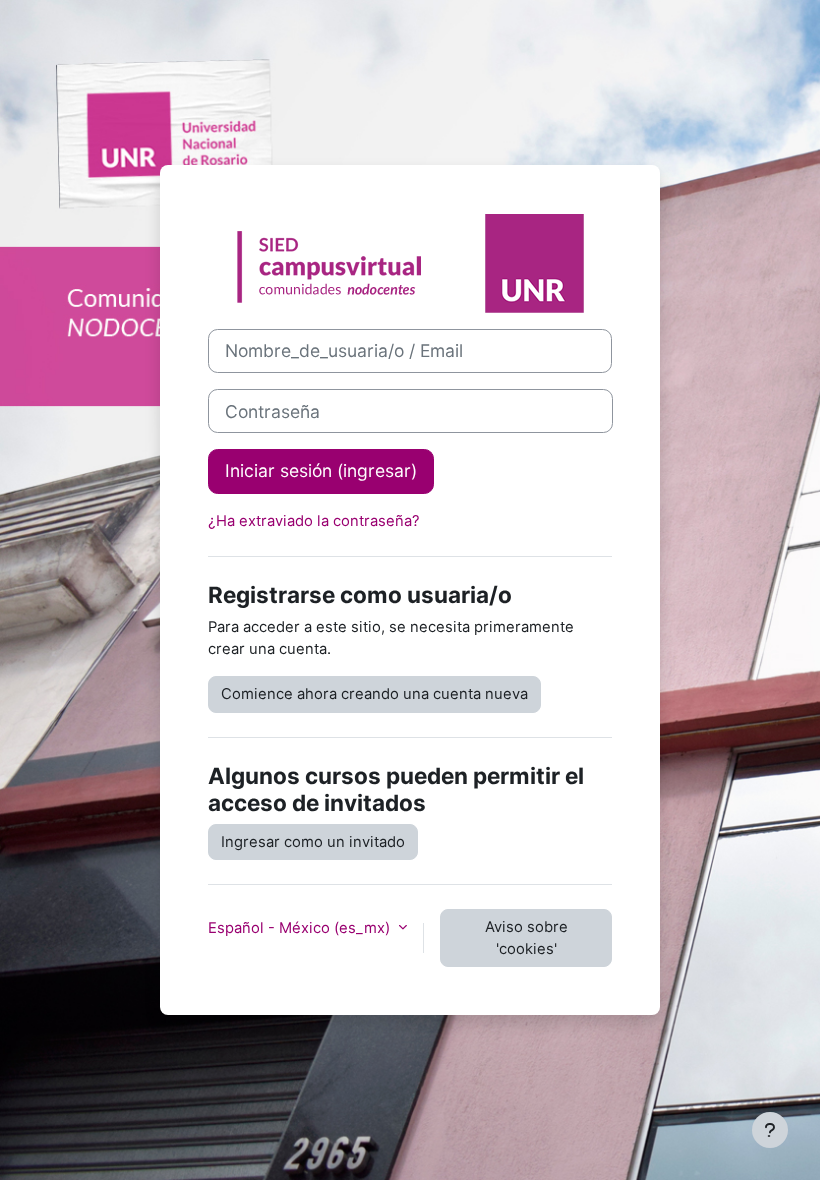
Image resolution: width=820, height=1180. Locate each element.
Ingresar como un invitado (313, 842)
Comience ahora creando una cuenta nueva (374, 694)
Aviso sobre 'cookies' (526, 938)
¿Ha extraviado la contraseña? (314, 521)
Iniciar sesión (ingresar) (321, 470)
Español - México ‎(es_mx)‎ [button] (301, 928)
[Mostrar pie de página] (770, 1130)
